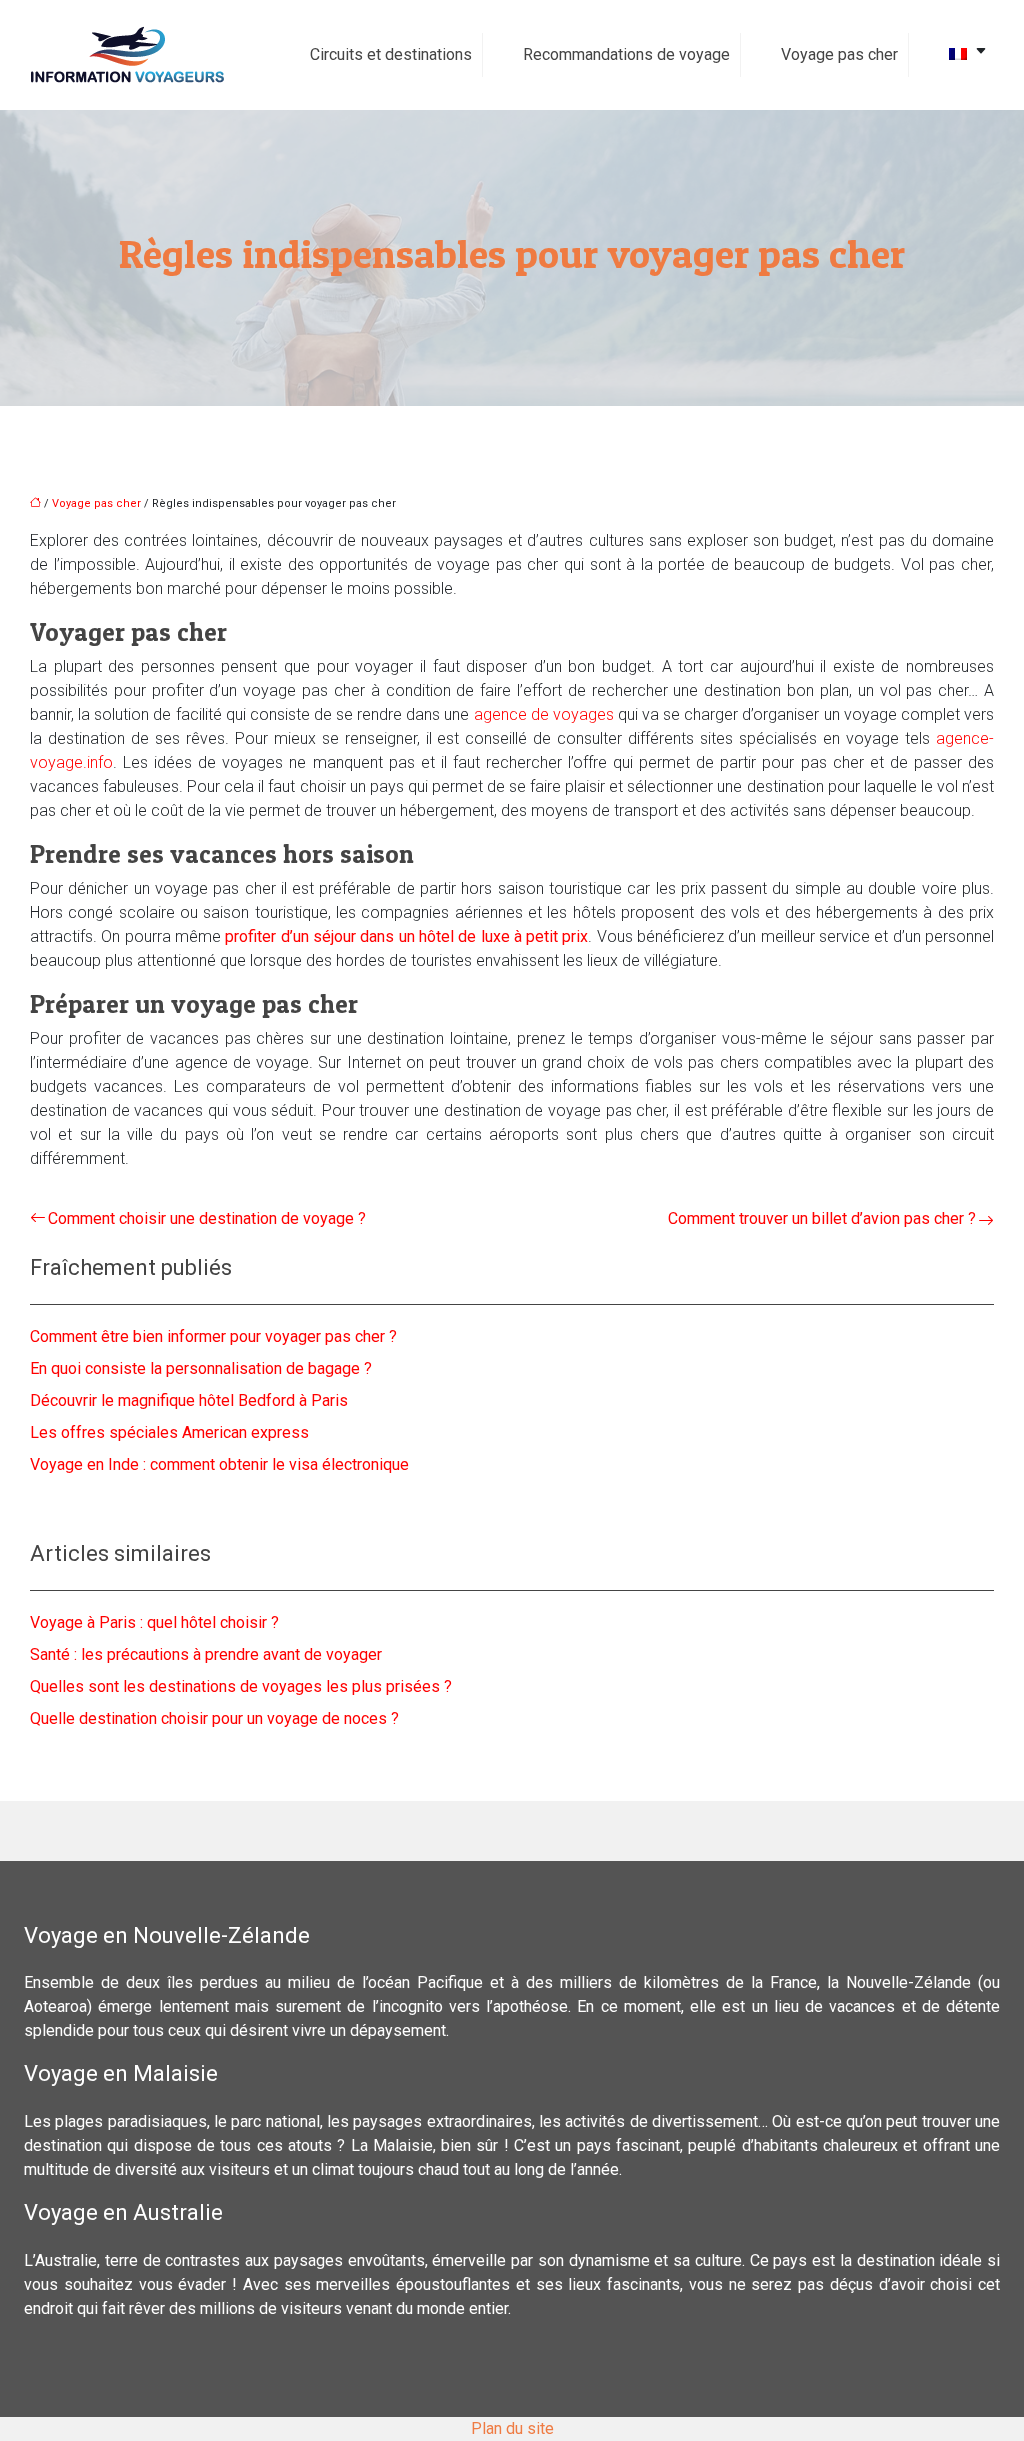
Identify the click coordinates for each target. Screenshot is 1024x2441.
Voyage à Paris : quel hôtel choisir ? (154, 1622)
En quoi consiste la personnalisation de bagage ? (201, 1368)
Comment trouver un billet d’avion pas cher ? (822, 1218)
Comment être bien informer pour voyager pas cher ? (213, 1336)
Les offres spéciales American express (169, 1432)
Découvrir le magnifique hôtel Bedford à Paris (189, 1400)
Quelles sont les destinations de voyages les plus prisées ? (241, 1686)
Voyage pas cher (839, 54)
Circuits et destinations (391, 54)
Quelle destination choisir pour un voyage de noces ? (214, 1718)
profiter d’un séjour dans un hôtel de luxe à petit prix (406, 936)
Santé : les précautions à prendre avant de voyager (206, 1654)
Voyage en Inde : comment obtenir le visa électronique (219, 1464)
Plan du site (512, 2428)
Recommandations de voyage (626, 54)
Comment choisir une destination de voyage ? (207, 1218)
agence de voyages (544, 714)
